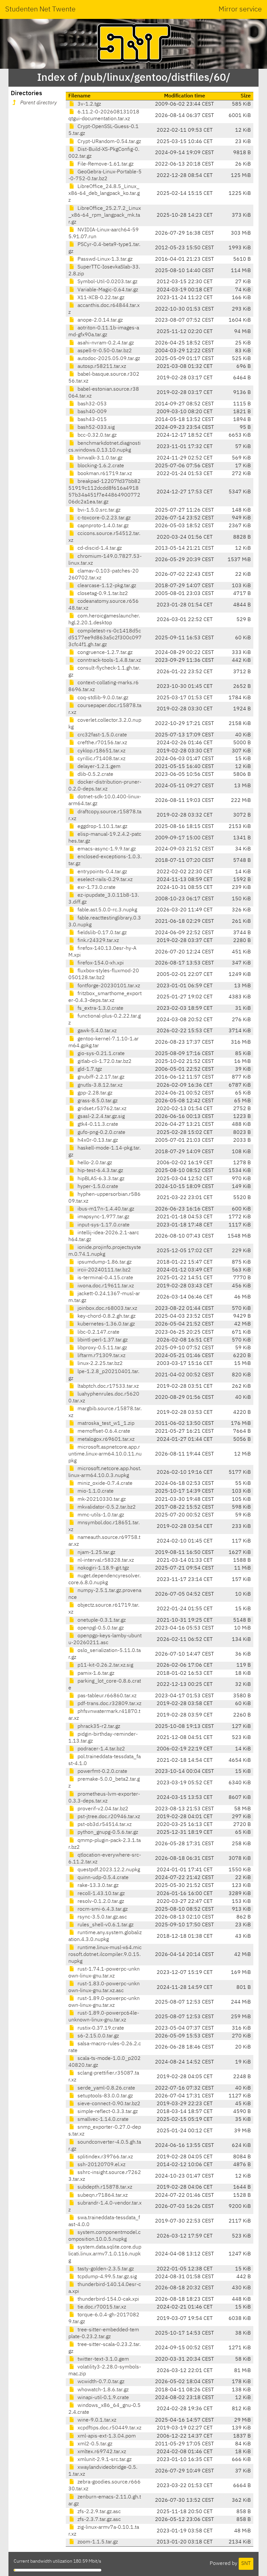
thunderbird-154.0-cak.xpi (108, 2299)
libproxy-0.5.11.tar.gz (102, 1348)
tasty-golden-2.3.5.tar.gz (105, 2269)
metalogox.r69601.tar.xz (105, 1440)
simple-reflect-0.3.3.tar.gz (107, 2112)
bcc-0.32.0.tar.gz (96, 435)
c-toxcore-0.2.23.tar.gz (103, 518)
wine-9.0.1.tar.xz (96, 2420)
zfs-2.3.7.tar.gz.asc (98, 2520)
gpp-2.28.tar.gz (94, 1093)
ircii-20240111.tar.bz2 (104, 1270)
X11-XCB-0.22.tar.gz (100, 298)
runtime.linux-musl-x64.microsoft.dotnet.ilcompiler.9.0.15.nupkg (105, 1955)
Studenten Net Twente (40, 9)
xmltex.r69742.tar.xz (101, 2452)
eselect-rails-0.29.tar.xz (104, 880)
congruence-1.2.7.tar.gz (104, 653)
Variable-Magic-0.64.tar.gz (107, 290)
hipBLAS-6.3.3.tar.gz (100, 1179)
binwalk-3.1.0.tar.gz (99, 458)
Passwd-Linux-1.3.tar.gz (104, 259)
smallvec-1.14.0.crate (102, 2120)
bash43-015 (91, 420)
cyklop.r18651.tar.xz (101, 751)
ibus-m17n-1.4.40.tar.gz (105, 1209)
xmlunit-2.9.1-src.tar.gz (104, 2460)
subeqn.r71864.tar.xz (102, 2195)
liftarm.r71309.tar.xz (101, 1356)
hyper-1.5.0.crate (97, 1187)
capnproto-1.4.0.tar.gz (102, 526)
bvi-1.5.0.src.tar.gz (98, 510)
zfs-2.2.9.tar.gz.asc (98, 2512)
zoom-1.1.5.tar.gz (97, 2542)
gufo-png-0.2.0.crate (101, 1133)
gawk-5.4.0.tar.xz (96, 1031)
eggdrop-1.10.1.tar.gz (102, 827)
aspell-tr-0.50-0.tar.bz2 (104, 351)
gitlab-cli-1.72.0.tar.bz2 (104, 1062)
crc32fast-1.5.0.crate (102, 735)
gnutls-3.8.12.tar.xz (99, 1085)
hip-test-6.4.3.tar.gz (100, 1171)
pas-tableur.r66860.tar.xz (106, 1696)
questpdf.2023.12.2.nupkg (108, 1870)
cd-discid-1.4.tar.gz (99, 548)
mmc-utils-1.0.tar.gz (100, 1515)
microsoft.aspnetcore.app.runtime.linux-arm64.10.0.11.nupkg (105, 1454)
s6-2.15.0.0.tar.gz (98, 2036)
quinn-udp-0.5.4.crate (102, 1878)
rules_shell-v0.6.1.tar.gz (105, 1925)
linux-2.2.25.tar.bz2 (99, 1364)
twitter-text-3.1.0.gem (103, 2359)
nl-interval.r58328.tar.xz (105, 1560)
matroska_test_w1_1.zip (105, 1424)
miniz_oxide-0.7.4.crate (104, 1483)
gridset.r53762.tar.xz (101, 1109)
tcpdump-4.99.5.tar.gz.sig (106, 2277)
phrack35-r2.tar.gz (98, 1727)
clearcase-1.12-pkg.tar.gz (106, 586)
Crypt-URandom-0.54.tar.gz (109, 142)
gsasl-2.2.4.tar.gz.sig (100, 1117)
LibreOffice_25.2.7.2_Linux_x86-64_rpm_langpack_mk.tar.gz (105, 215)
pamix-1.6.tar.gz (95, 1673)
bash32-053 (91, 404)
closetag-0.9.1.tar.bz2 (102, 594)
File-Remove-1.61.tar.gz (105, 164)
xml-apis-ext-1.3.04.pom (106, 2436)
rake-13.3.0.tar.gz (97, 1886)
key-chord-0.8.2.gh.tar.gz (106, 1316)
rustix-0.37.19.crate (100, 2028)
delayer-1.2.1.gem (98, 767)
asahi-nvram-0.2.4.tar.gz (105, 343)
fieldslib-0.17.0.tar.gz (101, 933)
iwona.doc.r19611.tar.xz (105, 1286)
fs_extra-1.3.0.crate (100, 1008)
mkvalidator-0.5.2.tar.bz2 (106, 1507)
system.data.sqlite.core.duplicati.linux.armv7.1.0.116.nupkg (105, 2254)
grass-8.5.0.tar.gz (97, 1101)
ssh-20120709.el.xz (101, 2165)
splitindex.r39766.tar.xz (105, 2157)
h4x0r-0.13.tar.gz (97, 1140)
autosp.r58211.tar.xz (101, 367)
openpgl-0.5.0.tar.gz (100, 1628)
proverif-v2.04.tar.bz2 (102, 1809)
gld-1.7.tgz (89, 1069)
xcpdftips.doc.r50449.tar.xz (109, 2428)
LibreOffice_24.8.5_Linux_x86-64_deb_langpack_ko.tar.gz (104, 194)
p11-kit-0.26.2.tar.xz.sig (105, 1665)
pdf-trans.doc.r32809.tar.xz (109, 1704)
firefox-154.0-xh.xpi (100, 963)
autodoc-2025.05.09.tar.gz (108, 359)
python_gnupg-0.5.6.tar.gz (107, 1832)
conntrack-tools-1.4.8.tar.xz (109, 660)
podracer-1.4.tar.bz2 (101, 1749)
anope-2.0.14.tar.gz (99, 320)
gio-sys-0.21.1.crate (100, 1054)
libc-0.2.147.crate (98, 1332)
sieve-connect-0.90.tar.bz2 (108, 2104)
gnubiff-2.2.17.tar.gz (100, 1077)
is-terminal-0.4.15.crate (105, 1278)
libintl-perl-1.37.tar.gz (102, 1340)
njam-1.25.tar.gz (96, 1553)
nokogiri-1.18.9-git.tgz (103, 1568)
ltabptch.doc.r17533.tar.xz (107, 1386)
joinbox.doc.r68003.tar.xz (107, 1309)
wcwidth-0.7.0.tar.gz (100, 2382)
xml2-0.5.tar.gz (94, 2444)
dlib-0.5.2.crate (95, 774)
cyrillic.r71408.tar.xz (101, 759)
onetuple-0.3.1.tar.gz (101, 1620)
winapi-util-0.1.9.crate (103, 2398)
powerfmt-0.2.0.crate (102, 1772)
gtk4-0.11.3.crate (97, 1124)
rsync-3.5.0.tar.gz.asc (102, 1917)
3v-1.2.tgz (89, 104)
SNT (246, 2564)
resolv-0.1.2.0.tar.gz (100, 1902)
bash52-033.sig (95, 427)
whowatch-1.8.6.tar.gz (102, 2390)
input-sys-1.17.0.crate (103, 1225)
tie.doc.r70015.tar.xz (101, 2307)
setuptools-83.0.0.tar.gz (105, 2096)
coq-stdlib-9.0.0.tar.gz (102, 698)
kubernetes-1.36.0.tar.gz (105, 1324)
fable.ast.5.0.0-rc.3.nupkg (107, 910)
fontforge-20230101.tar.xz (108, 986)
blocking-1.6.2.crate (100, 466)
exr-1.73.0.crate (96, 888)
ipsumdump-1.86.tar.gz (104, 1262)
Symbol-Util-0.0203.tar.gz (107, 282)
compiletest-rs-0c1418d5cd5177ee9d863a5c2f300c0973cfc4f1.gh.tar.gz (105, 638)
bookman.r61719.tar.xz (104, 474)
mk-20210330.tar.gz (101, 1499)
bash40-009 (91, 412)
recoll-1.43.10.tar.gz (100, 1894)
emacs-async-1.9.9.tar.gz (106, 849)
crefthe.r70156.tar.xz (102, 743)
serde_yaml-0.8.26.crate (106, 2088)
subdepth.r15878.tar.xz (104, 2187)
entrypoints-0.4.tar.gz (102, 872)
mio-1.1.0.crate (95, 1491)
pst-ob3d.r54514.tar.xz (104, 1825)
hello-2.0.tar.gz (94, 1163)
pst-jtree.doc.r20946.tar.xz (108, 1817)
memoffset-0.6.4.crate (103, 1431)
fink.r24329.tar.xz (98, 941)
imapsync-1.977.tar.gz (103, 1217)
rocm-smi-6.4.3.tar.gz (102, 1909)
